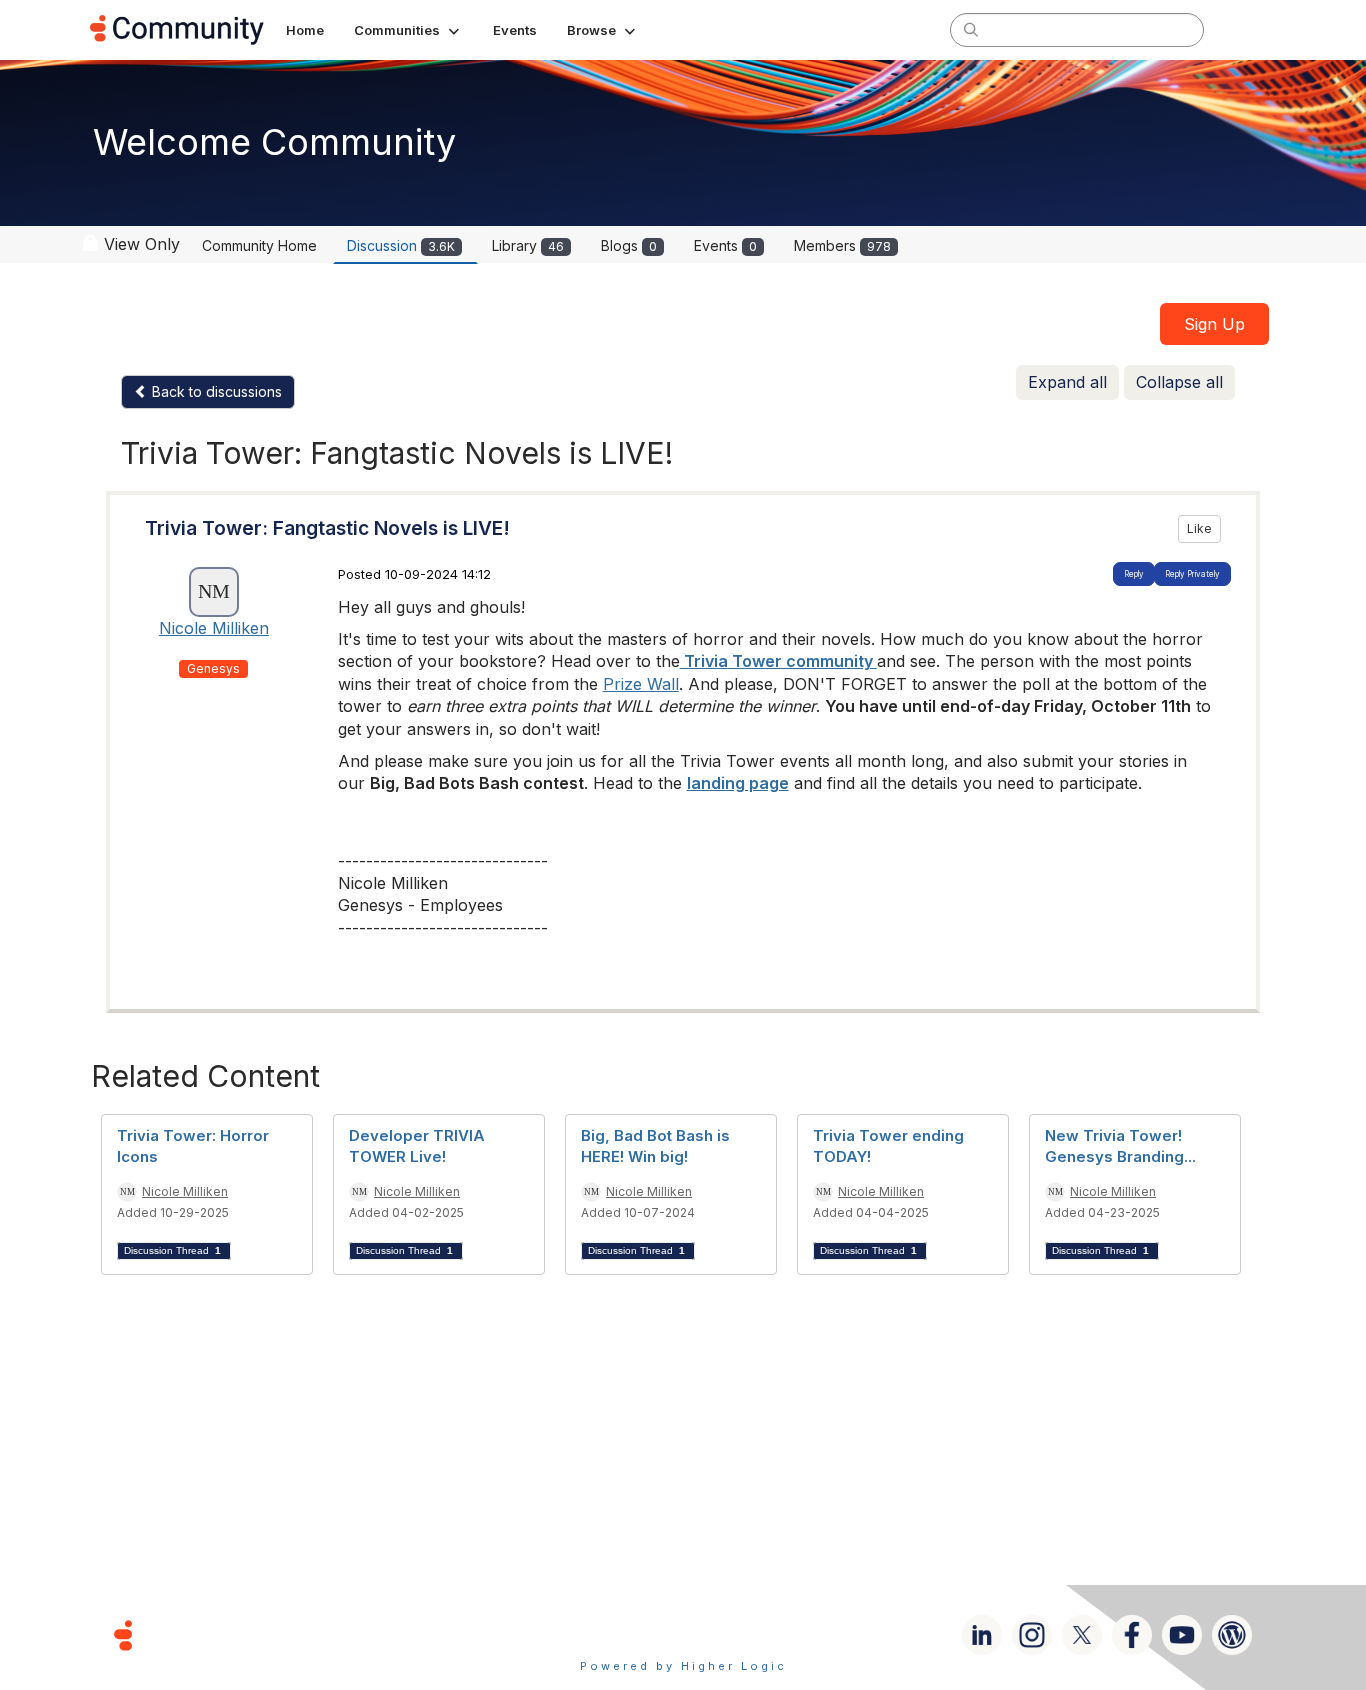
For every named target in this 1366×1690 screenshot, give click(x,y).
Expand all (1067, 382)
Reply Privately (1192, 574)
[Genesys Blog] (1232, 1635)
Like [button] (1199, 528)
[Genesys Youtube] (1182, 1635)
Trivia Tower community (778, 661)
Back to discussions (215, 391)
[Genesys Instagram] (1032, 1635)
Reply (1134, 574)
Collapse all (1179, 382)
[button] (408, 30)
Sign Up (1214, 324)
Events (725, 245)
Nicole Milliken (214, 628)
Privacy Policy (747, 1634)
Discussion (401, 245)
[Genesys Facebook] (1132, 1635)
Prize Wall (641, 684)
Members (842, 245)
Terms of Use (612, 1634)
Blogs (629, 245)
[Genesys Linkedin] (982, 1635)
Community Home (259, 245)
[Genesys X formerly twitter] (1082, 1635)
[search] (971, 29)
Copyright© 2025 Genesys (260, 1634)
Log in (1250, 29)
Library (528, 245)
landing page (738, 783)
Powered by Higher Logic (683, 1666)
